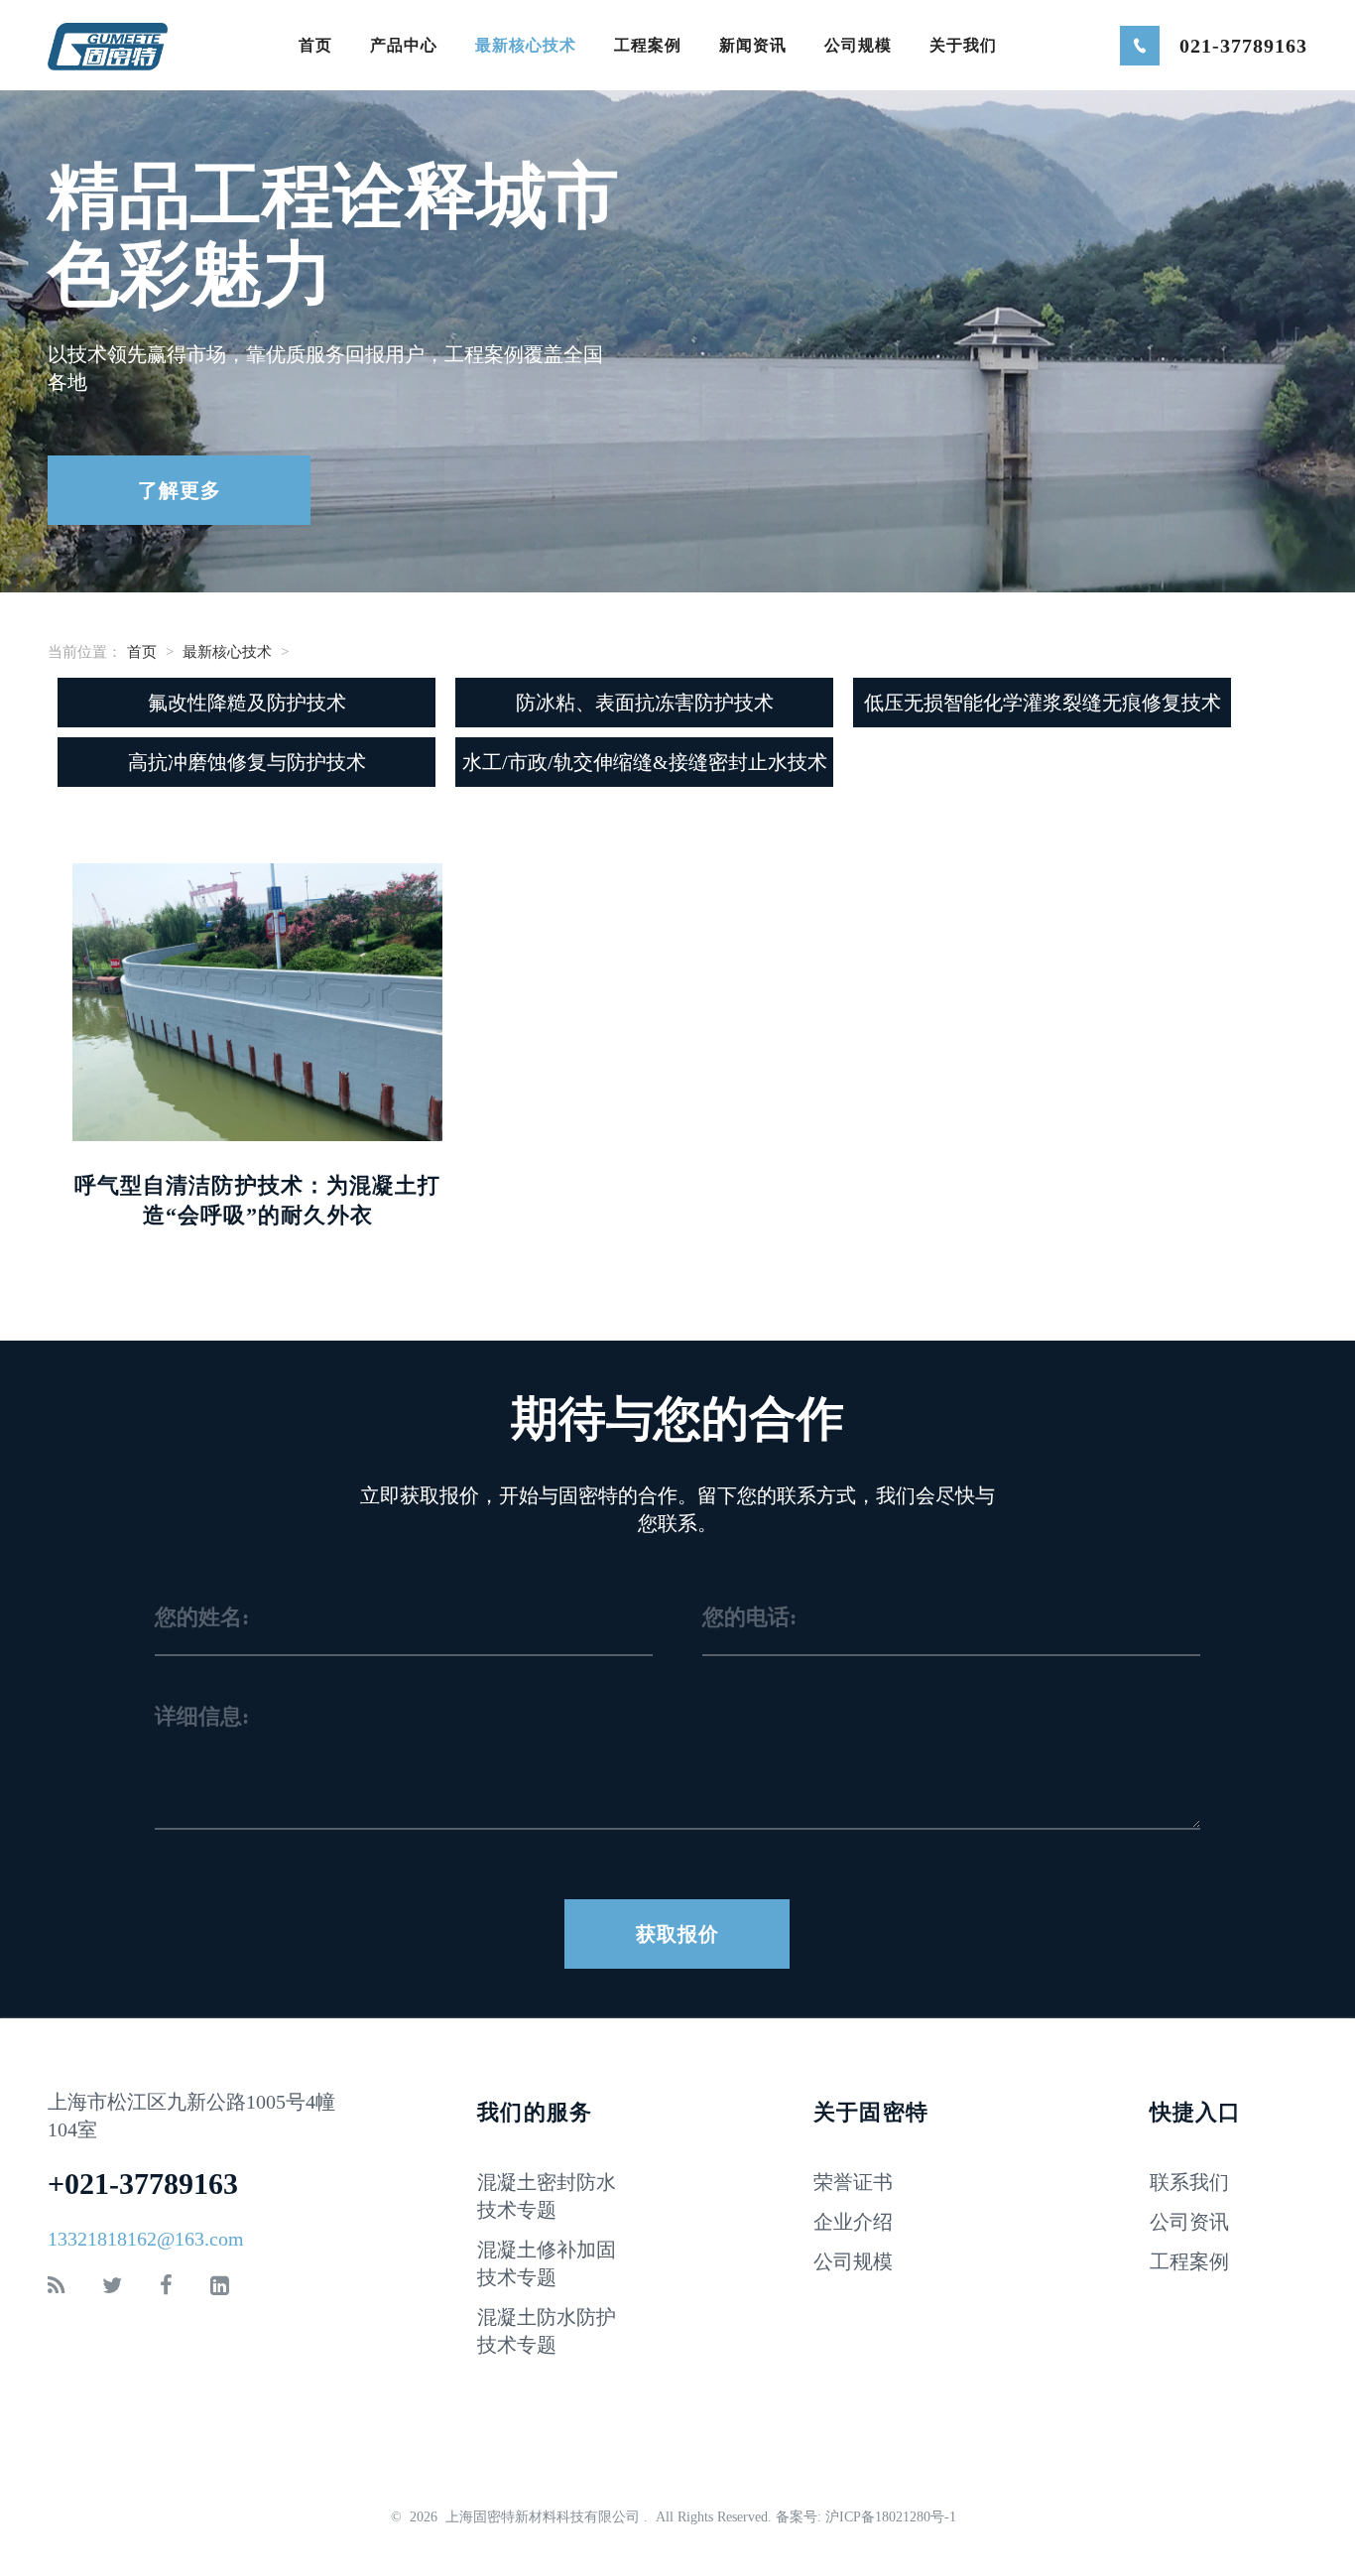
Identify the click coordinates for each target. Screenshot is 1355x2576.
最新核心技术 (526, 45)
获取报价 (677, 1934)
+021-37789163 (143, 2184)
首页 (315, 45)
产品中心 (404, 45)
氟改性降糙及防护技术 (247, 703)
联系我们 (1189, 2182)
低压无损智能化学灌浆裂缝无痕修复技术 (1043, 703)
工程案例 (648, 45)
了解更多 (180, 490)
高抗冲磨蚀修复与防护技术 (247, 762)
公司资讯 (1189, 2222)
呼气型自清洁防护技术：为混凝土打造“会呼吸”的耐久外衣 (258, 1201)
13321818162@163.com (146, 2239)
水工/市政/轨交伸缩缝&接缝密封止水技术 (645, 762)
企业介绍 (853, 2222)
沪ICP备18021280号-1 (893, 2517)
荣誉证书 (853, 2182)
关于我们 (963, 45)
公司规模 (858, 45)
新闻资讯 (753, 45)
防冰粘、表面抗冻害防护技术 (645, 703)
